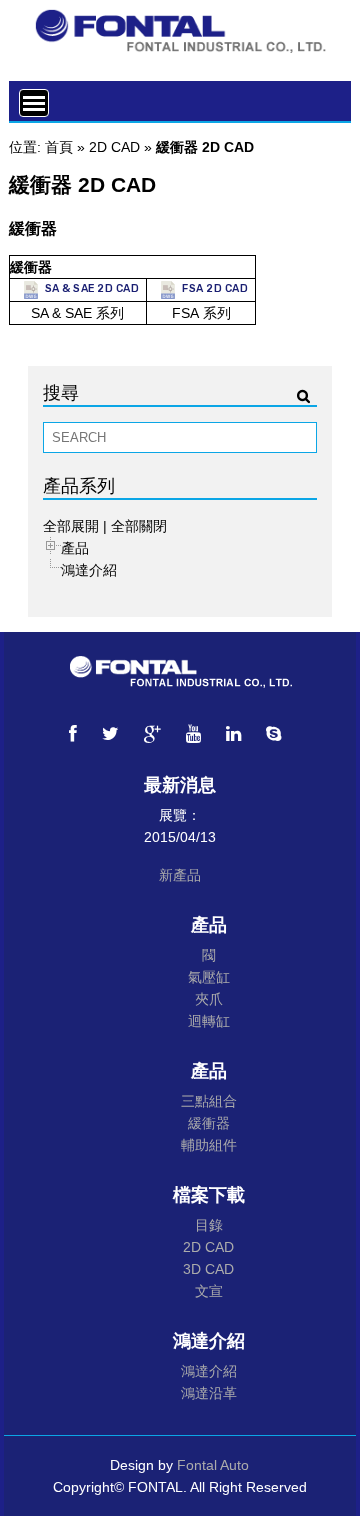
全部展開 (71, 526)
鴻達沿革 (209, 1393)
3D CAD (208, 1269)
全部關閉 (139, 526)
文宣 (209, 1291)
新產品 (180, 875)
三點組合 (209, 1101)
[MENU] (34, 103)
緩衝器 (209, 1123)
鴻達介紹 (89, 570)
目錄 (209, 1225)
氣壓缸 (209, 977)
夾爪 (209, 999)
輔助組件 (209, 1145)
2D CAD (114, 147)
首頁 (59, 147)
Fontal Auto (213, 1465)
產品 (75, 548)
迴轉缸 (209, 1021)
